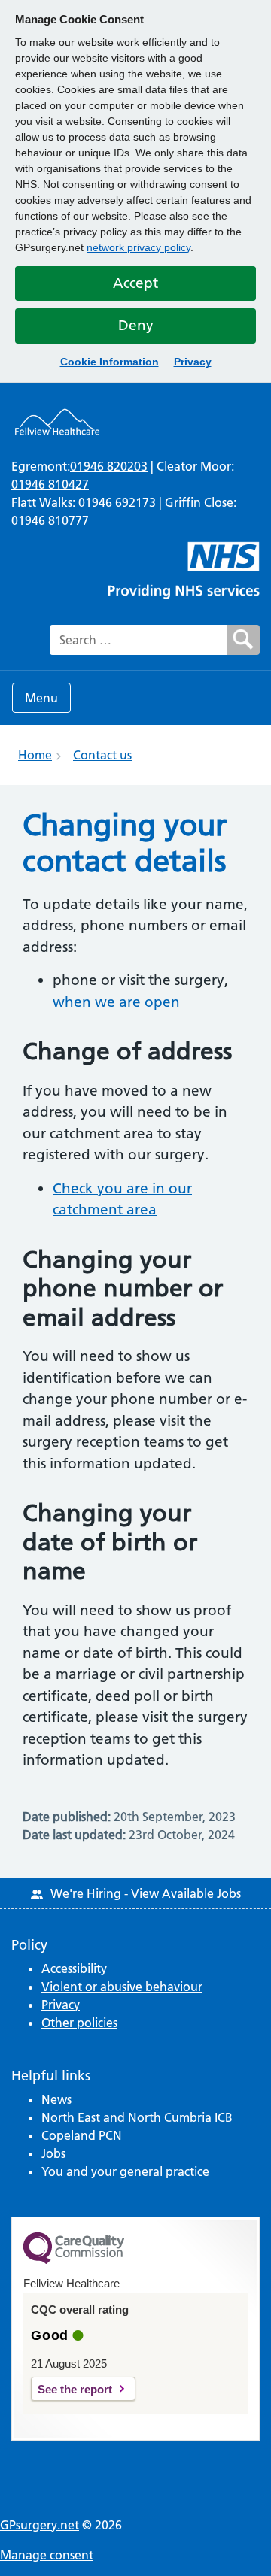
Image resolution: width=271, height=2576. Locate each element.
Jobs (53, 2153)
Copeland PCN (82, 2135)
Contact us (102, 755)
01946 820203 (109, 466)
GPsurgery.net (40, 2525)
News (56, 2099)
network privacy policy (139, 247)
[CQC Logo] (74, 2260)
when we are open (116, 1002)
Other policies (79, 2023)
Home (35, 755)
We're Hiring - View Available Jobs (146, 1893)
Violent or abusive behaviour (122, 1987)
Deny (136, 325)
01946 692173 (117, 502)
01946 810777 (50, 520)
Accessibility (74, 1968)
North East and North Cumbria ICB (137, 2117)
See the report (75, 2389)
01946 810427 (50, 484)
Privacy (193, 362)
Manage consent (47, 2555)
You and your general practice (125, 2171)
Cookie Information (110, 362)
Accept (135, 283)
